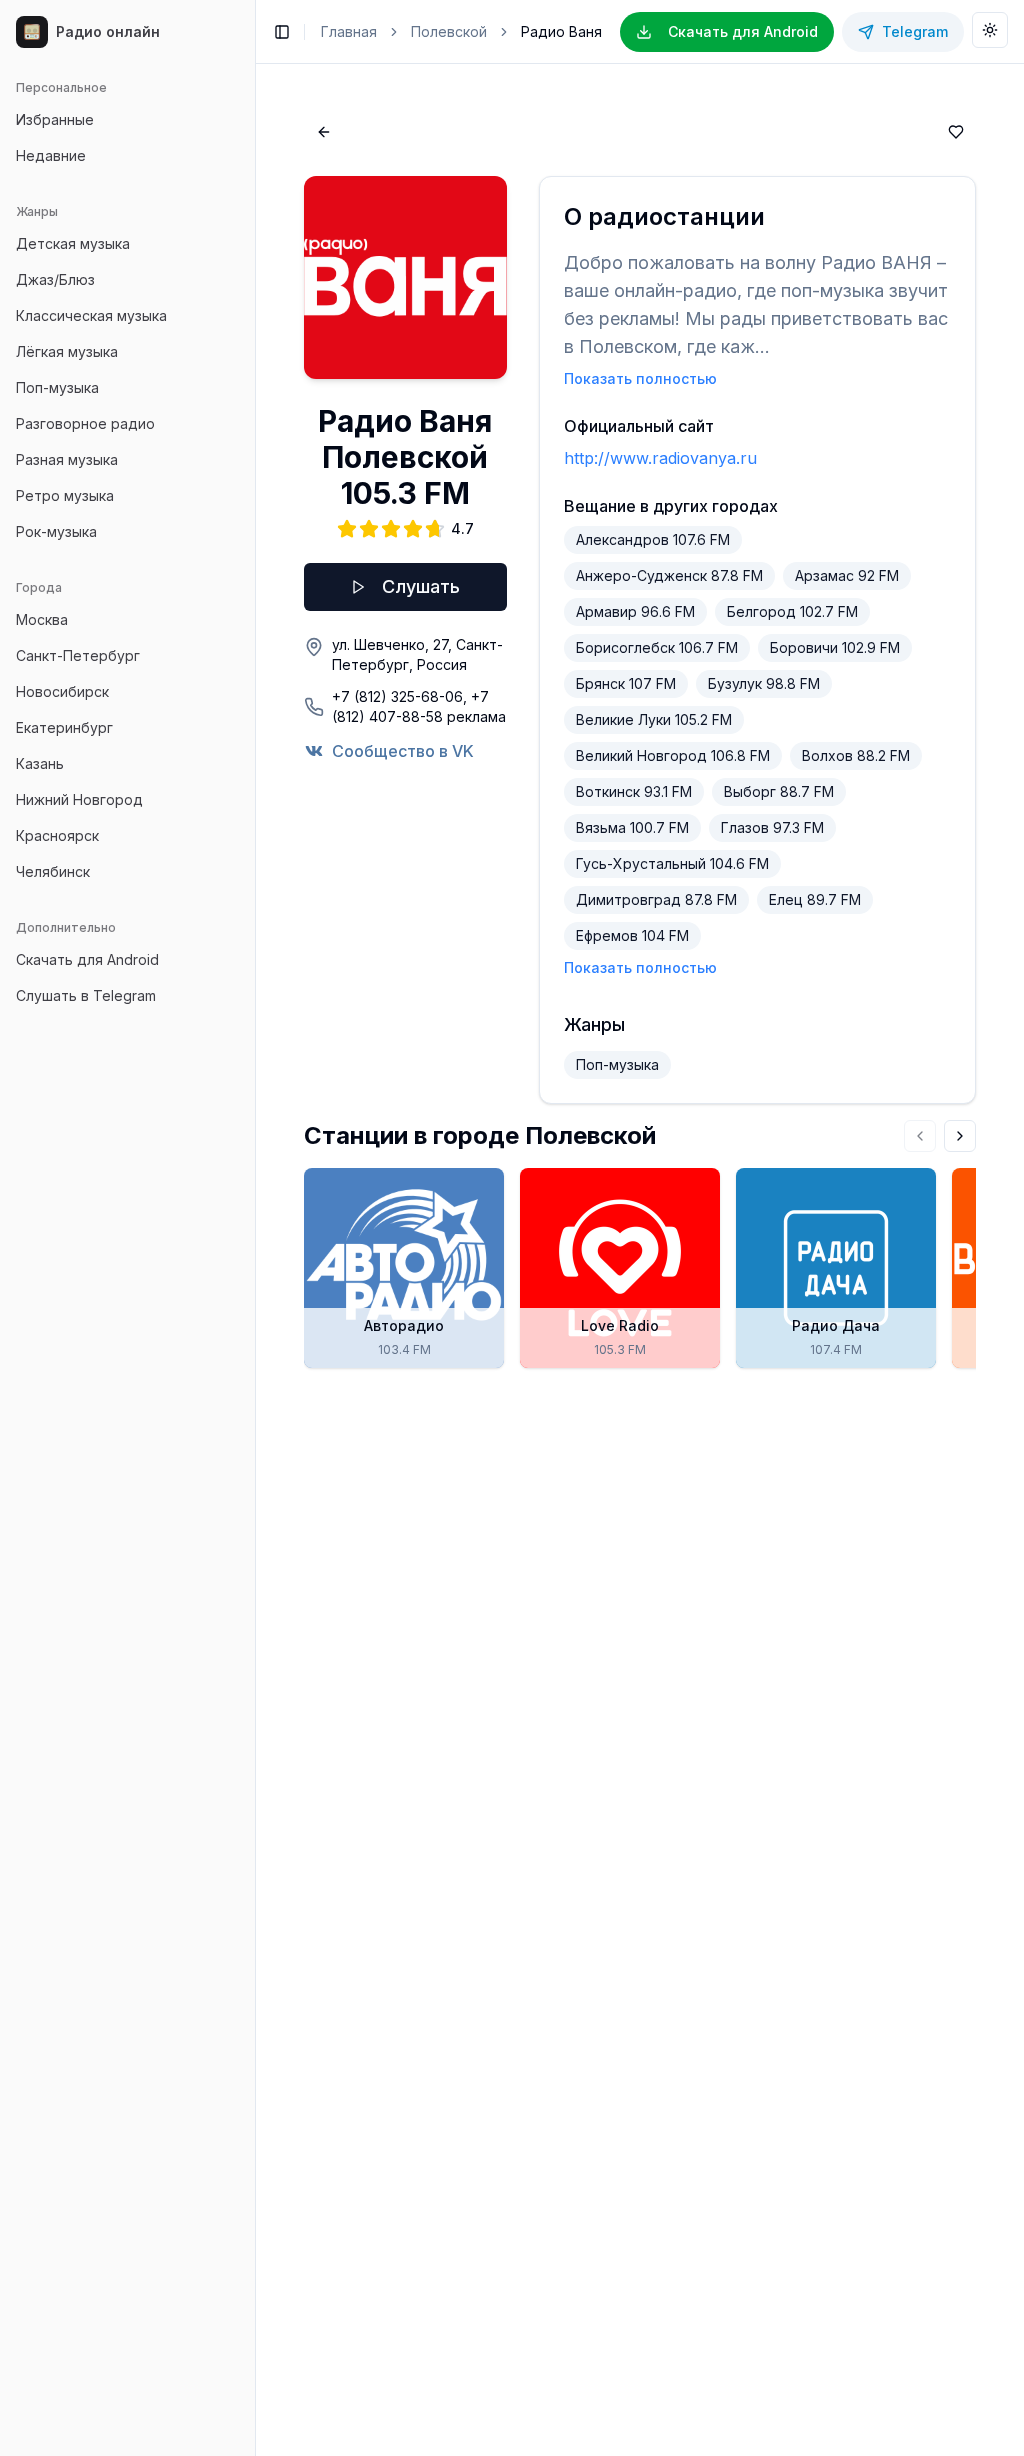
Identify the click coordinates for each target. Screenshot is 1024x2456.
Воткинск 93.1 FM (634, 791)
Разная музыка (67, 459)
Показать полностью (640, 378)
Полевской (449, 31)
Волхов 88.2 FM (856, 755)
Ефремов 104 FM (632, 935)
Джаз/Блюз (55, 279)
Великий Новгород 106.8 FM (673, 755)
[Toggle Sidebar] (255, 1228)
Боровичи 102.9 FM (835, 647)
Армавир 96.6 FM (635, 611)
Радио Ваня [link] (561, 31)
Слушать (421, 586)
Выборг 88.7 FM (779, 791)
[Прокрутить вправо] (960, 1136)
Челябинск (53, 871)
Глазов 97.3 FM (772, 827)
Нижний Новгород (79, 799)
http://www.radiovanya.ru (660, 458)
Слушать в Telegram (86, 995)
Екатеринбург (64, 727)
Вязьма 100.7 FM (632, 827)
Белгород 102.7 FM (792, 611)
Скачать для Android (87, 959)
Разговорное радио (85, 423)
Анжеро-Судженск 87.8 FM (669, 575)
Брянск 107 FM (626, 683)
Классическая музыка (91, 315)
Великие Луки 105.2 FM (654, 719)
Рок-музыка (56, 531)
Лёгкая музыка (67, 351)
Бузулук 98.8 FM (764, 683)
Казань (40, 763)
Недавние (51, 155)
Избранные (55, 119)
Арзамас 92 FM (847, 575)
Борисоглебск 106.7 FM (657, 647)
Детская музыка (73, 243)
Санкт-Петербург (78, 655)
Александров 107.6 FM (653, 539)
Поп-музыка (57, 387)
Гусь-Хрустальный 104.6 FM (672, 863)
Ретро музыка (65, 495)
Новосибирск (62, 691)
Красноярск (57, 835)
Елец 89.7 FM (815, 899)
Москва (42, 619)
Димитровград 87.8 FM (656, 899)
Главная (349, 31)
